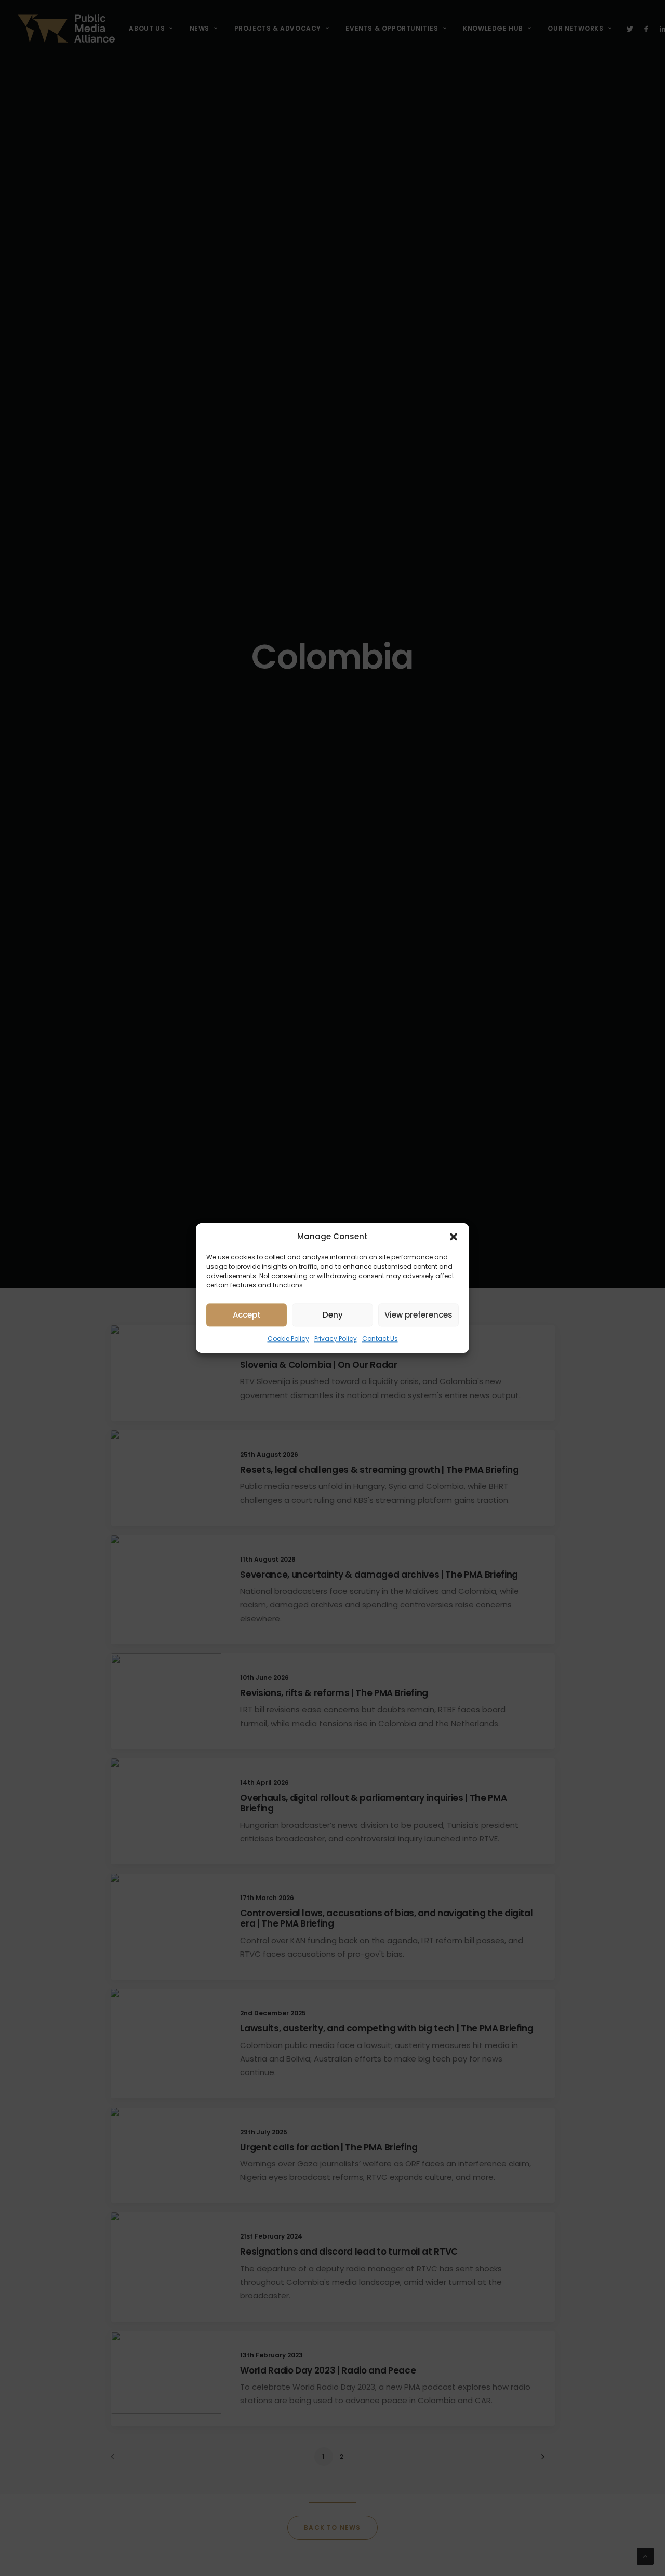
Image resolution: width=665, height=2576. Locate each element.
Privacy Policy (336, 1339)
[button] (454, 1237)
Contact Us (380, 1339)
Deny (333, 1315)
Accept (247, 1315)
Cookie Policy (288, 1339)
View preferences (418, 1315)
